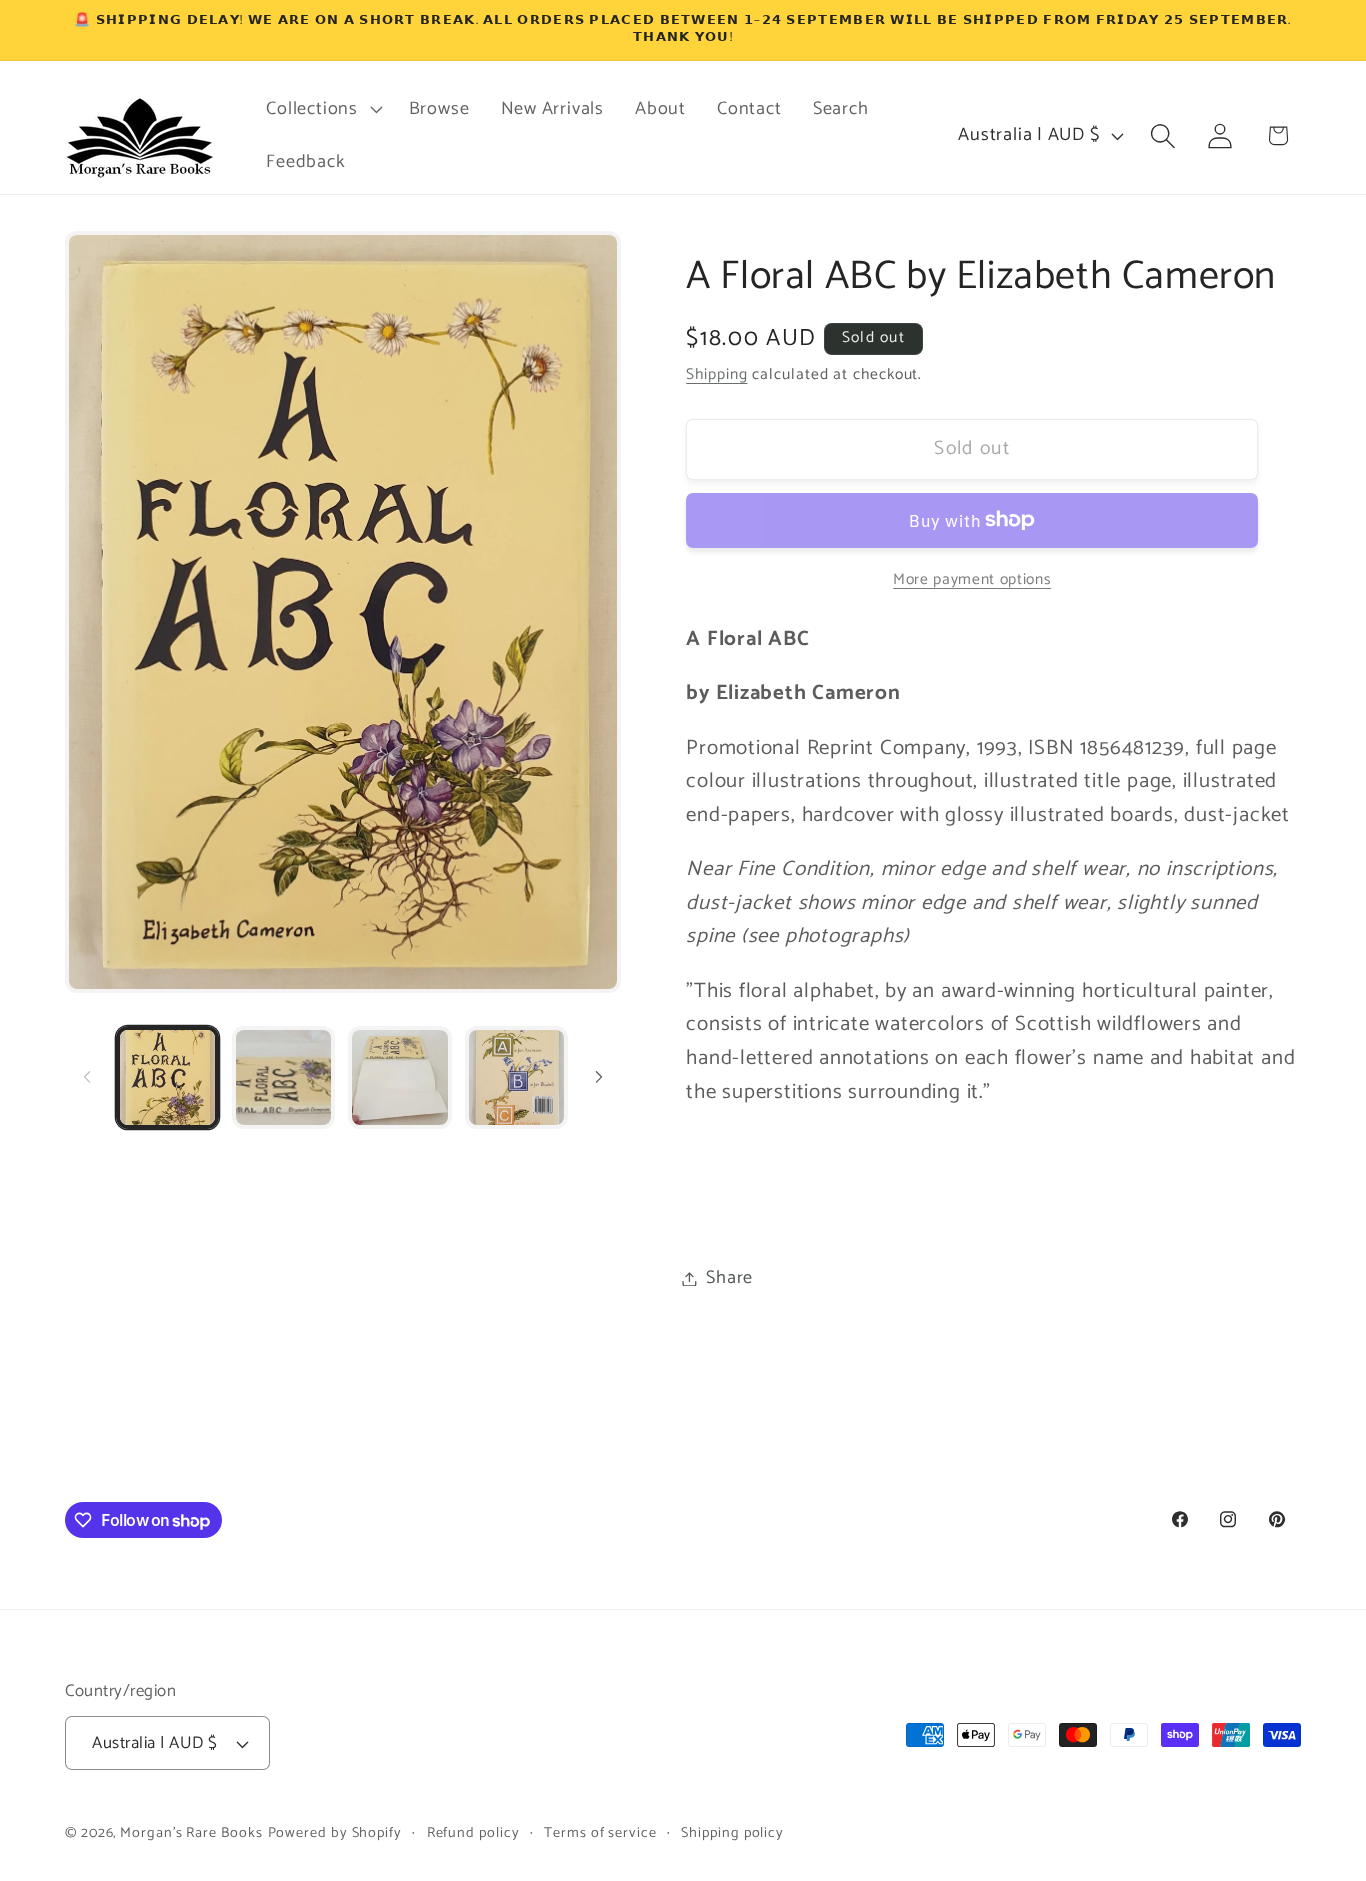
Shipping (716, 374)
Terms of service (600, 1833)
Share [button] (729, 1278)
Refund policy (473, 1833)
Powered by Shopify (335, 1833)
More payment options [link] (972, 579)
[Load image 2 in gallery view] (283, 1077)
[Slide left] (87, 1077)
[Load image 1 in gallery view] (167, 1077)
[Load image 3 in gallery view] (399, 1077)
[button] (322, 109)
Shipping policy (732, 1833)
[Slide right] (599, 1077)
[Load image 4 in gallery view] (516, 1077)
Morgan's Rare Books (191, 1833)
